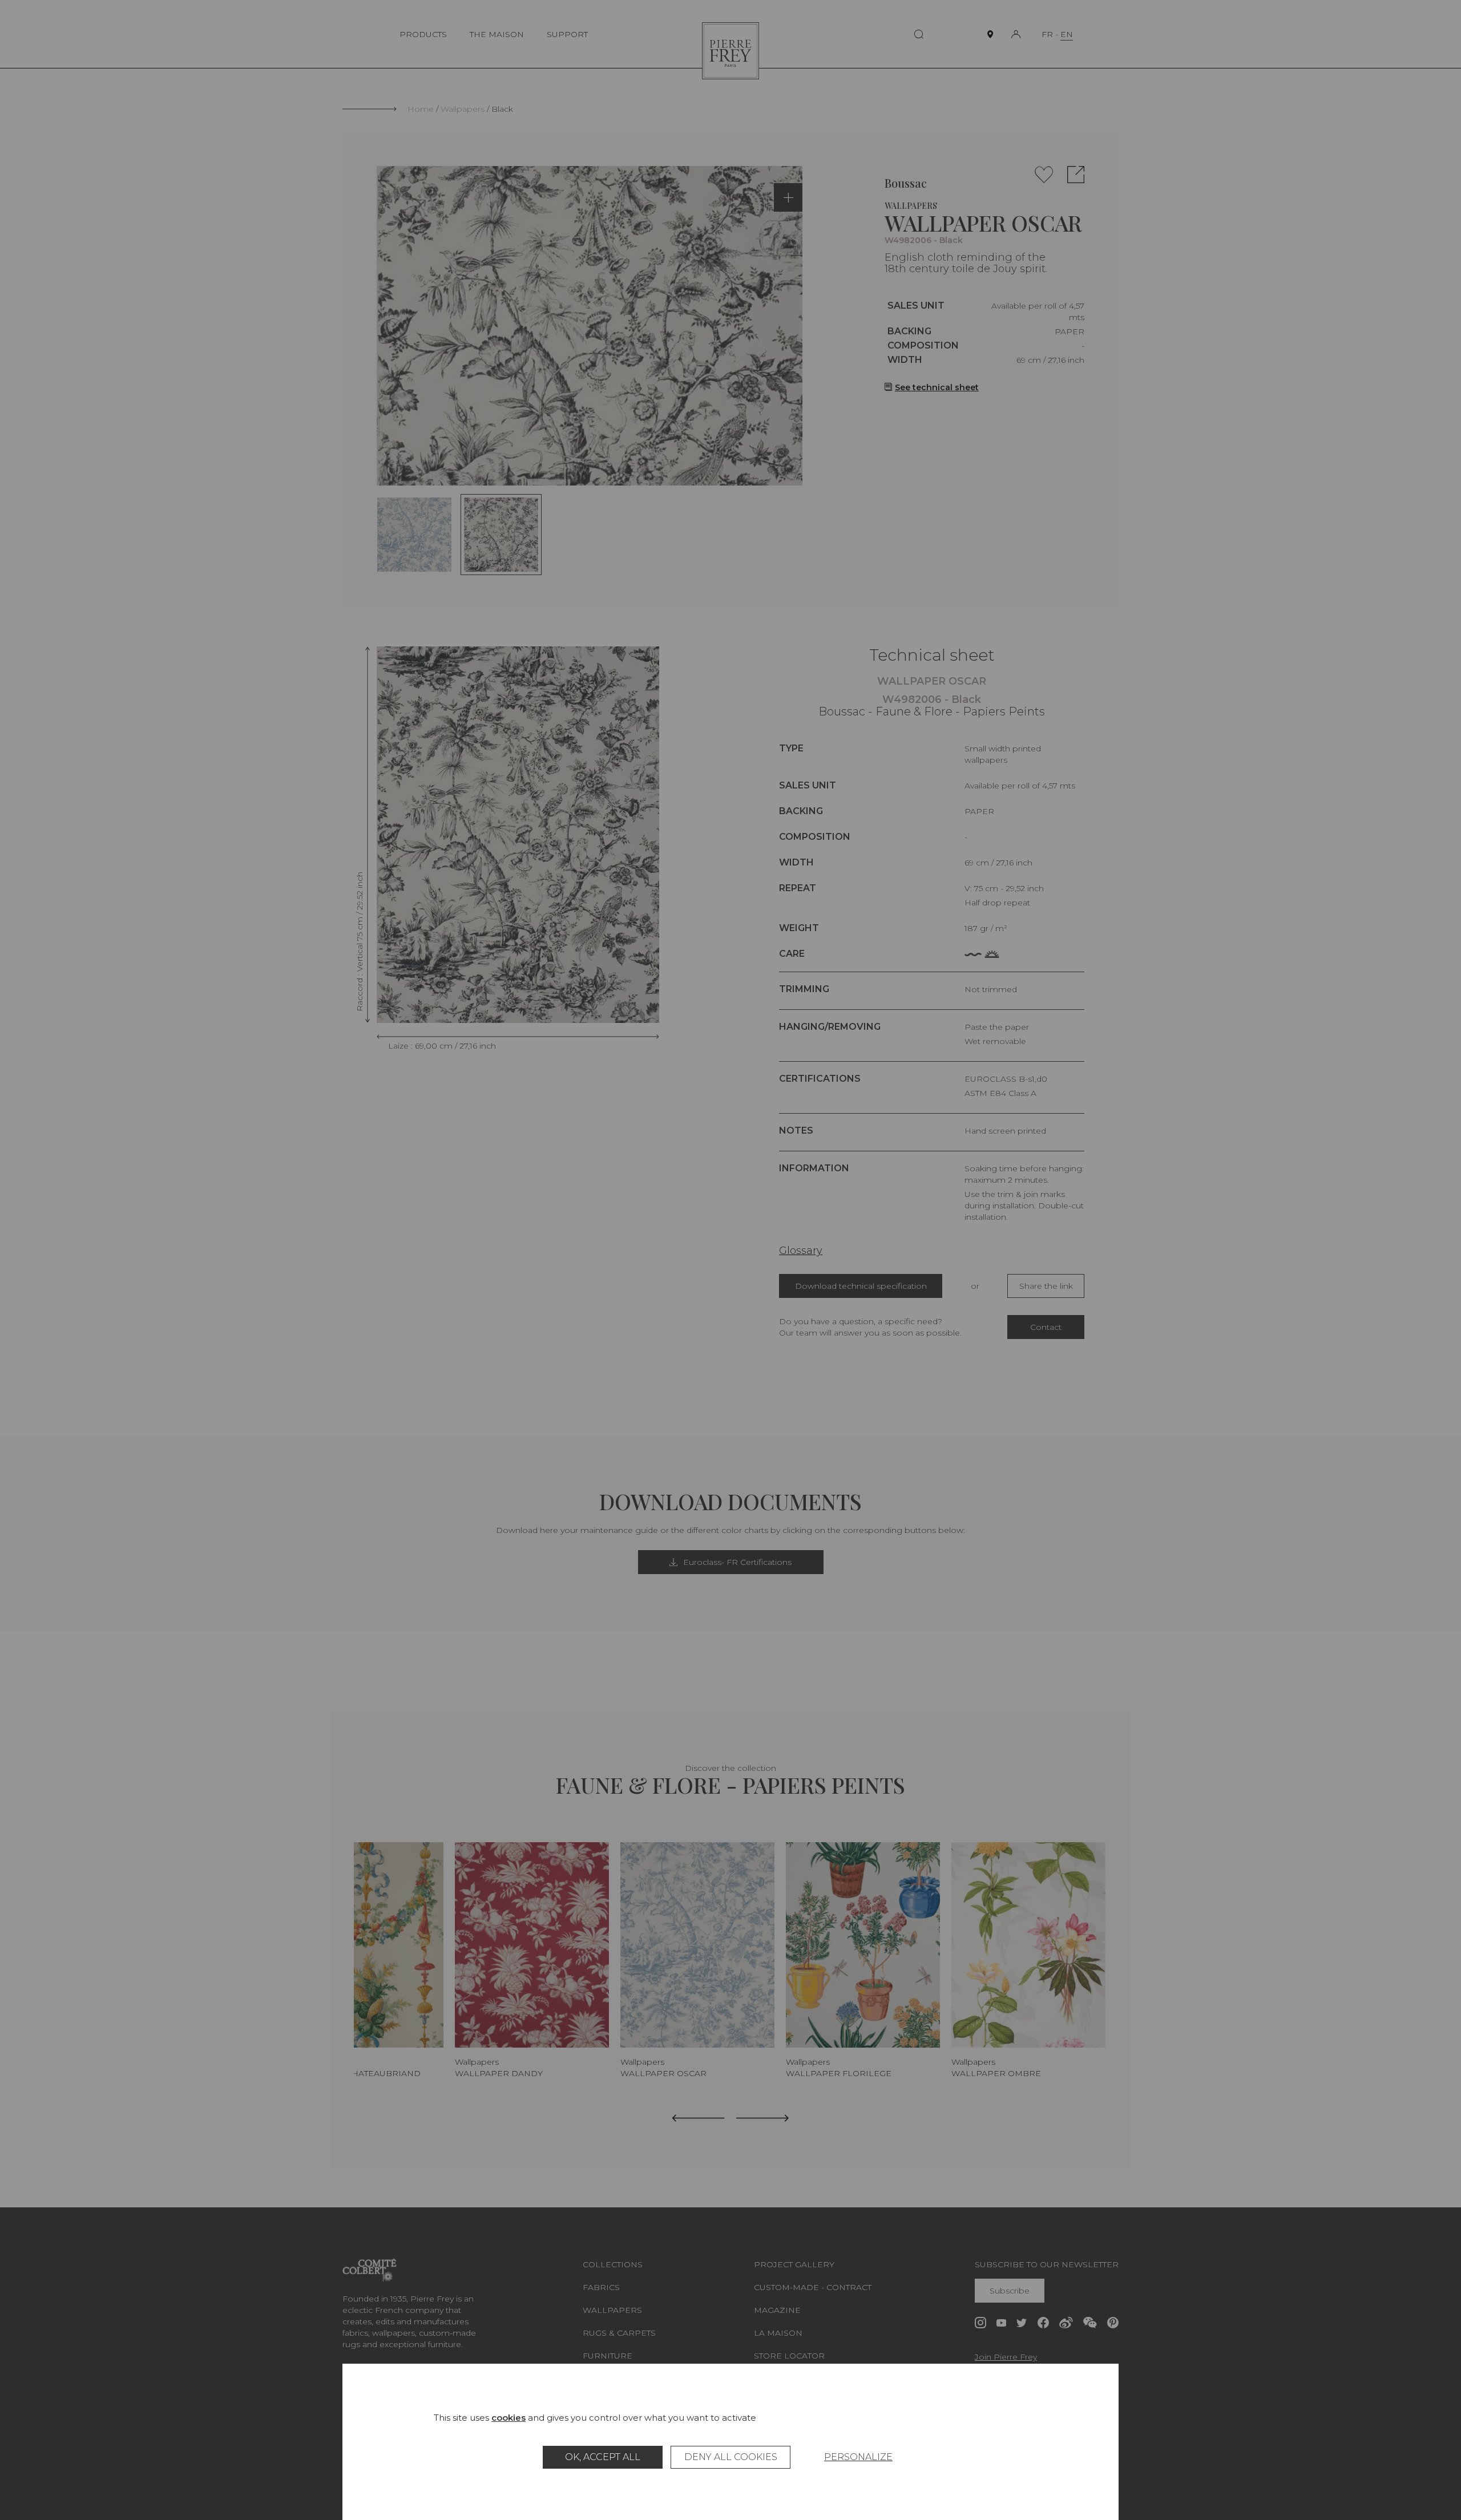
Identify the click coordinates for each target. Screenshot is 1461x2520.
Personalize (858, 2457)
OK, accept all (603, 2457)
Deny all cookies (731, 2457)
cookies (508, 2418)
